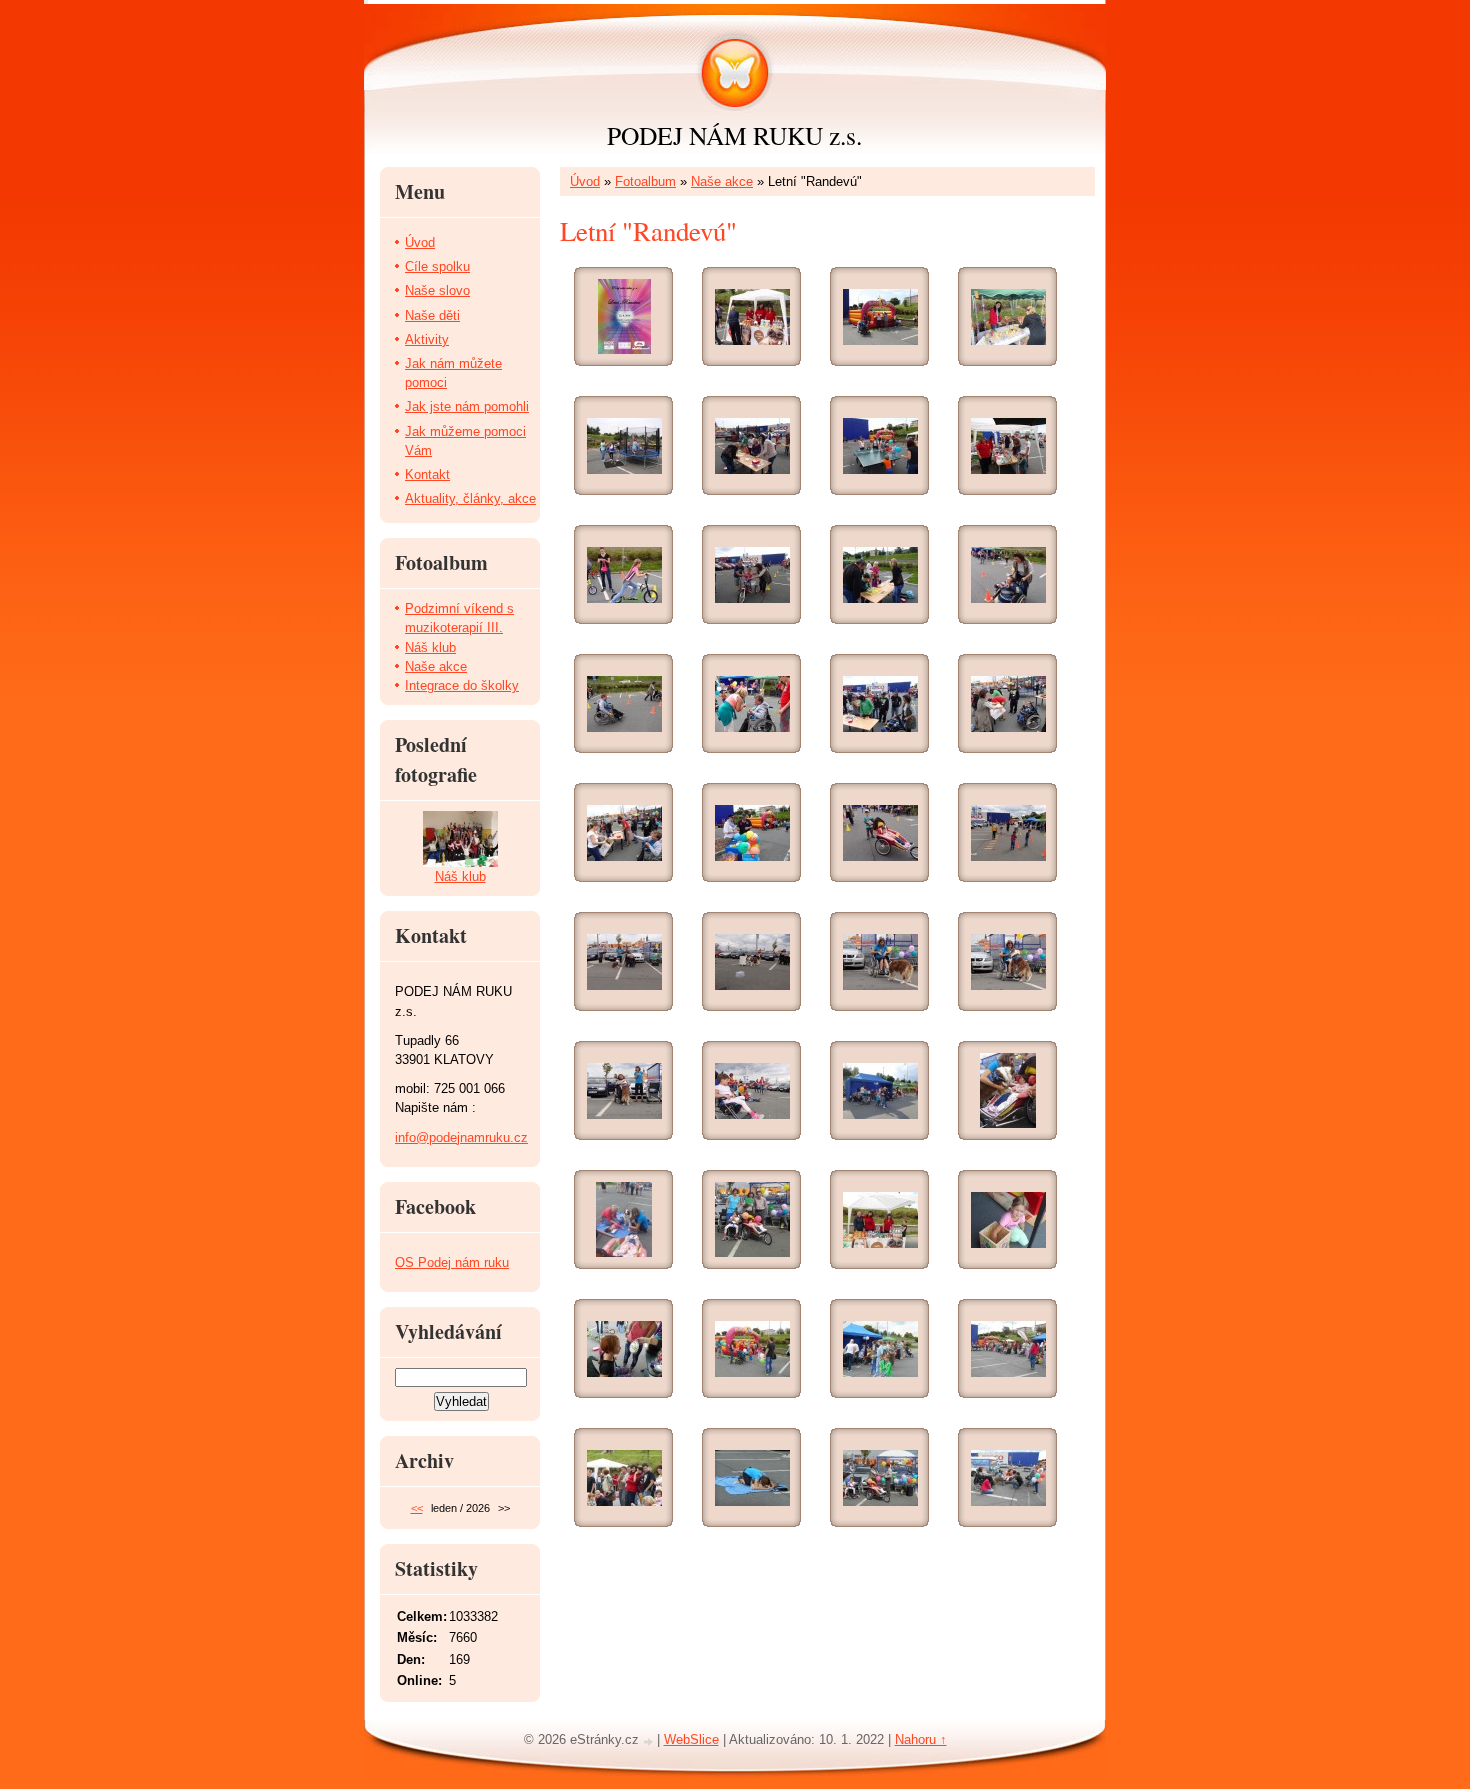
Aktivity (427, 339)
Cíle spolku (437, 266)
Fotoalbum (645, 181)
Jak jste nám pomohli (467, 406)
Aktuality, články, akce (470, 498)
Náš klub (430, 647)
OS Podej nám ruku (452, 1262)
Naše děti (432, 315)
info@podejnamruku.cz (461, 1137)
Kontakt (427, 474)
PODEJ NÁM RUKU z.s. (734, 135)
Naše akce (722, 181)
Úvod (585, 181)
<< (417, 1508)
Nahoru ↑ (921, 1739)
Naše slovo (437, 290)
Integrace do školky (462, 685)
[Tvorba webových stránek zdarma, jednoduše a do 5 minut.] (650, 1741)
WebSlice (691, 1739)
